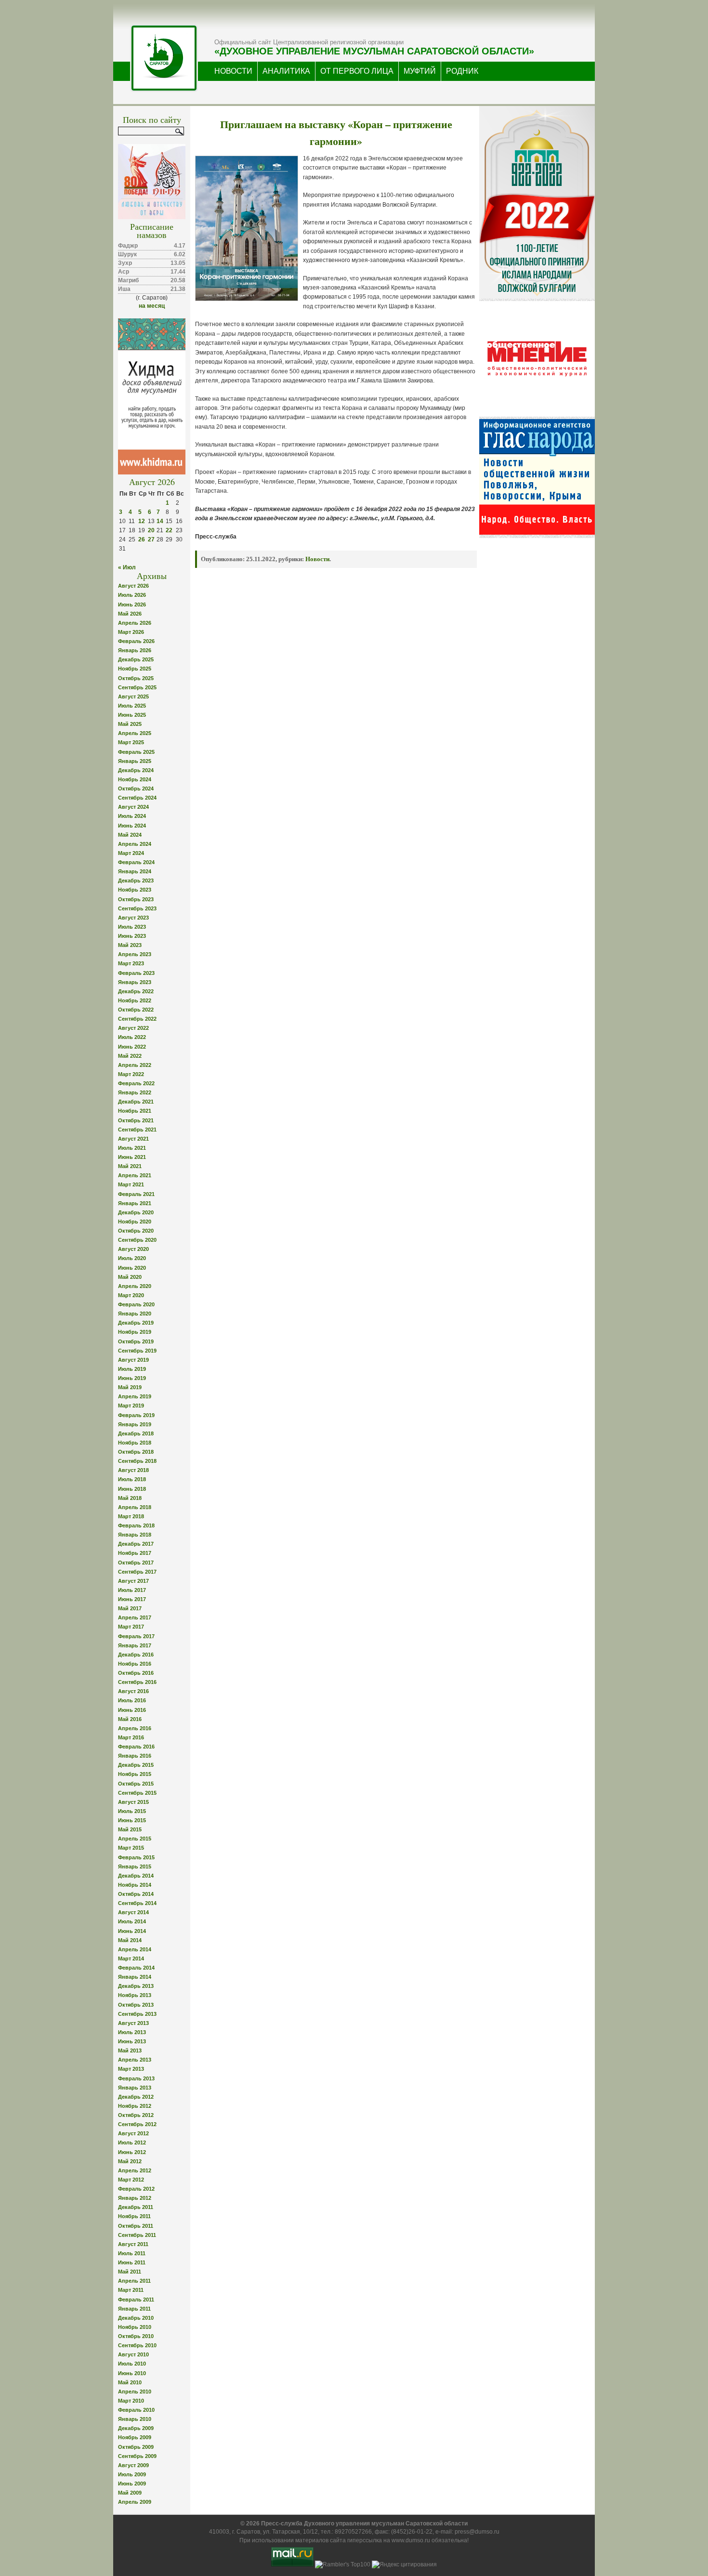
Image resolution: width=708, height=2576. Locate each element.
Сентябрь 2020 (137, 1240)
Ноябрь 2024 (135, 779)
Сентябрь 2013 (137, 2014)
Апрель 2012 (135, 2170)
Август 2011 (133, 2244)
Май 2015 (130, 1829)
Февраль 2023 (136, 973)
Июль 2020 (132, 1258)
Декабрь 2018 (136, 1433)
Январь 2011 (134, 2309)
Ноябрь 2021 (135, 1111)
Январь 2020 (135, 1314)
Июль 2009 (132, 2474)
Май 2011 (130, 2272)
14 (160, 521)
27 (151, 539)
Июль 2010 (132, 2364)
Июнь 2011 (132, 2262)
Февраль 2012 (136, 2189)
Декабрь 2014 (136, 1876)
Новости (317, 559)
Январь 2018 (135, 1535)
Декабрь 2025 (136, 659)
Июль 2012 (132, 2142)
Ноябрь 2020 (135, 1222)
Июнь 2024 (132, 826)
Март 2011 (131, 2290)
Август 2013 (133, 2023)
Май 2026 (130, 614)
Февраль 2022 (136, 1083)
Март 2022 (131, 1074)
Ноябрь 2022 (135, 1000)
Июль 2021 (132, 1148)
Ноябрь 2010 (135, 2327)
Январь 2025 (135, 761)
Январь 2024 (135, 871)
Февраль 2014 (136, 1968)
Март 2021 (131, 1184)
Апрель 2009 (135, 2502)
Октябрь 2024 (136, 789)
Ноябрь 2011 (134, 2216)
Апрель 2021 (135, 1175)
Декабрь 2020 (136, 1212)
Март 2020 (131, 1295)
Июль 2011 (132, 2253)
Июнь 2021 (132, 1157)
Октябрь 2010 (136, 2336)
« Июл (127, 567)
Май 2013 (130, 2050)
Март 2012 (131, 2180)
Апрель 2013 (135, 2060)
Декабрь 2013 (136, 1986)
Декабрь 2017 (136, 1544)
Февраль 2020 (136, 1304)
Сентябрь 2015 (137, 1793)
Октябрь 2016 (136, 1673)
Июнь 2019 (132, 1378)
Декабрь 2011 (136, 2207)
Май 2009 (130, 2493)
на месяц (152, 306)
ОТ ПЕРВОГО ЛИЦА (357, 71)
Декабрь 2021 (136, 1102)
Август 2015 (133, 1802)
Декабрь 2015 (136, 1765)
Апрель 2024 (135, 844)
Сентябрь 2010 (137, 2345)
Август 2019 (133, 1360)
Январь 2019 (135, 1424)
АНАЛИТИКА (286, 71)
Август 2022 (133, 1028)
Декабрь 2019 (136, 1323)
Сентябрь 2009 (137, 2456)
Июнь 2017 (132, 1599)
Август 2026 (133, 586)
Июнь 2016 (132, 1710)
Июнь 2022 (132, 1047)
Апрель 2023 (135, 954)
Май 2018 (130, 1498)
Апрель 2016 (135, 1728)
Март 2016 (131, 1737)
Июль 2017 (132, 1590)
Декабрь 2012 (136, 2097)
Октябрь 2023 (136, 899)
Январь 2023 (135, 982)
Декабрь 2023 (136, 881)
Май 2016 (130, 1719)
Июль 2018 (132, 1479)
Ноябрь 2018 (135, 1443)
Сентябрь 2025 (137, 687)
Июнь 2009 (132, 2484)
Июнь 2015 (132, 1820)
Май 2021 (130, 1166)
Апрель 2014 (135, 1949)
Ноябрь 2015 (135, 1774)
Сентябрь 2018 (137, 1461)
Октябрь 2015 (136, 1784)
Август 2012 (133, 2133)
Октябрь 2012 (136, 2115)
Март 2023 (131, 963)
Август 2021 (133, 1139)
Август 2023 (133, 918)
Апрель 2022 (135, 1065)
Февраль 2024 (136, 862)
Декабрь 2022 (136, 991)
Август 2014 (133, 1912)
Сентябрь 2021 (137, 1130)
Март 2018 (131, 1516)
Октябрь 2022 (136, 1010)
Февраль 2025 (136, 752)
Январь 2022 (135, 1092)
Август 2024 (133, 807)
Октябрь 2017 (136, 1563)
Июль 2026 (132, 595)
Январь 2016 (135, 1756)
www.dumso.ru (411, 2540)
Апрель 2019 (135, 1396)
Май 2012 (130, 2161)
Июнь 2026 (132, 605)
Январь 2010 (135, 2419)
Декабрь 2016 (136, 1655)
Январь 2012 (135, 2198)
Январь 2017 (135, 1645)
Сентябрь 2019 (137, 1351)
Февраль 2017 (136, 1636)
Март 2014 (131, 1958)
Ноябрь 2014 (135, 1885)
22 (169, 530)
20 (151, 530)
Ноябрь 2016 (135, 1664)
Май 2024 (130, 835)
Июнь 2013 (132, 2041)
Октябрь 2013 (136, 2005)
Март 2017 (131, 1627)
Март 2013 (131, 2069)
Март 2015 (131, 1848)
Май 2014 (130, 1940)
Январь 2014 (135, 1977)
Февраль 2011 (136, 2300)
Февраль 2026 (136, 641)
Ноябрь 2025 (135, 669)
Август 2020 (133, 1249)
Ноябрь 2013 (135, 1995)
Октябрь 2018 (136, 1452)
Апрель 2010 (135, 2392)
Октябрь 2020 (136, 1231)
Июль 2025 (132, 706)
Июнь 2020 (132, 1268)
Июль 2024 (132, 816)
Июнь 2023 (132, 936)
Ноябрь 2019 (135, 1332)
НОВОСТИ (233, 71)
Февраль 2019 (136, 1415)
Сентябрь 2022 (137, 1019)
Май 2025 (130, 724)
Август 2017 (133, 1581)
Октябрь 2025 (136, 678)
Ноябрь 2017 (135, 1553)
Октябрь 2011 (136, 2226)
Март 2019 (131, 1406)
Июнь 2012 (132, 2152)
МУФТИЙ (420, 71)
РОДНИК (462, 71)
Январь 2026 (135, 650)
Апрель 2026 (135, 623)
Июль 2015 (132, 1811)
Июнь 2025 (132, 715)
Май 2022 (130, 1056)
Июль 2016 (132, 1700)
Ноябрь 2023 (135, 890)
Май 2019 (130, 1387)
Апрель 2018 (135, 1507)
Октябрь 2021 (136, 1120)
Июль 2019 (132, 1369)
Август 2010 (133, 2354)
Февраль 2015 (136, 1857)
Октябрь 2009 (136, 2447)
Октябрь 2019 (136, 1341)
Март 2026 (131, 632)
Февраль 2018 (136, 1525)
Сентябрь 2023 (137, 908)
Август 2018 (133, 1470)
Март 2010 (131, 2401)
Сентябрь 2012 (137, 2124)
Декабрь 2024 (136, 770)
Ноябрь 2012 (135, 2106)
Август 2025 (133, 697)
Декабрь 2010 (136, 2318)
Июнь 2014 (132, 1931)
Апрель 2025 (135, 733)
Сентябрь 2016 (137, 1682)
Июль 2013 (132, 2032)
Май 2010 (130, 2382)
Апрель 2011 (134, 2281)
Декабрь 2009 (136, 2428)
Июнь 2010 (132, 2373)
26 (142, 539)
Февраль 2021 (136, 1194)
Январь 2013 (135, 2088)
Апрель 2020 (135, 1286)
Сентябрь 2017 (137, 1572)
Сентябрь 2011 (137, 2235)
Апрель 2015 (135, 1839)
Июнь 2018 (132, 1489)
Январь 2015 (135, 1866)
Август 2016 (133, 1691)
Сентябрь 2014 (137, 1903)
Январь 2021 (135, 1203)
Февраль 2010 (136, 2410)
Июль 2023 (132, 927)
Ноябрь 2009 (135, 2437)
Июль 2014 (132, 1921)
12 (142, 521)
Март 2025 (131, 742)
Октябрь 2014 (136, 1894)
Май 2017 (130, 1608)
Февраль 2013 (136, 2078)
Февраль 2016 (136, 1747)
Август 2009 (133, 2465)
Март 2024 (131, 853)
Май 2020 (130, 1277)
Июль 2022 (132, 1037)
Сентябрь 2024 (137, 798)
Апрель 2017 (135, 1617)
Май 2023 (130, 945)
